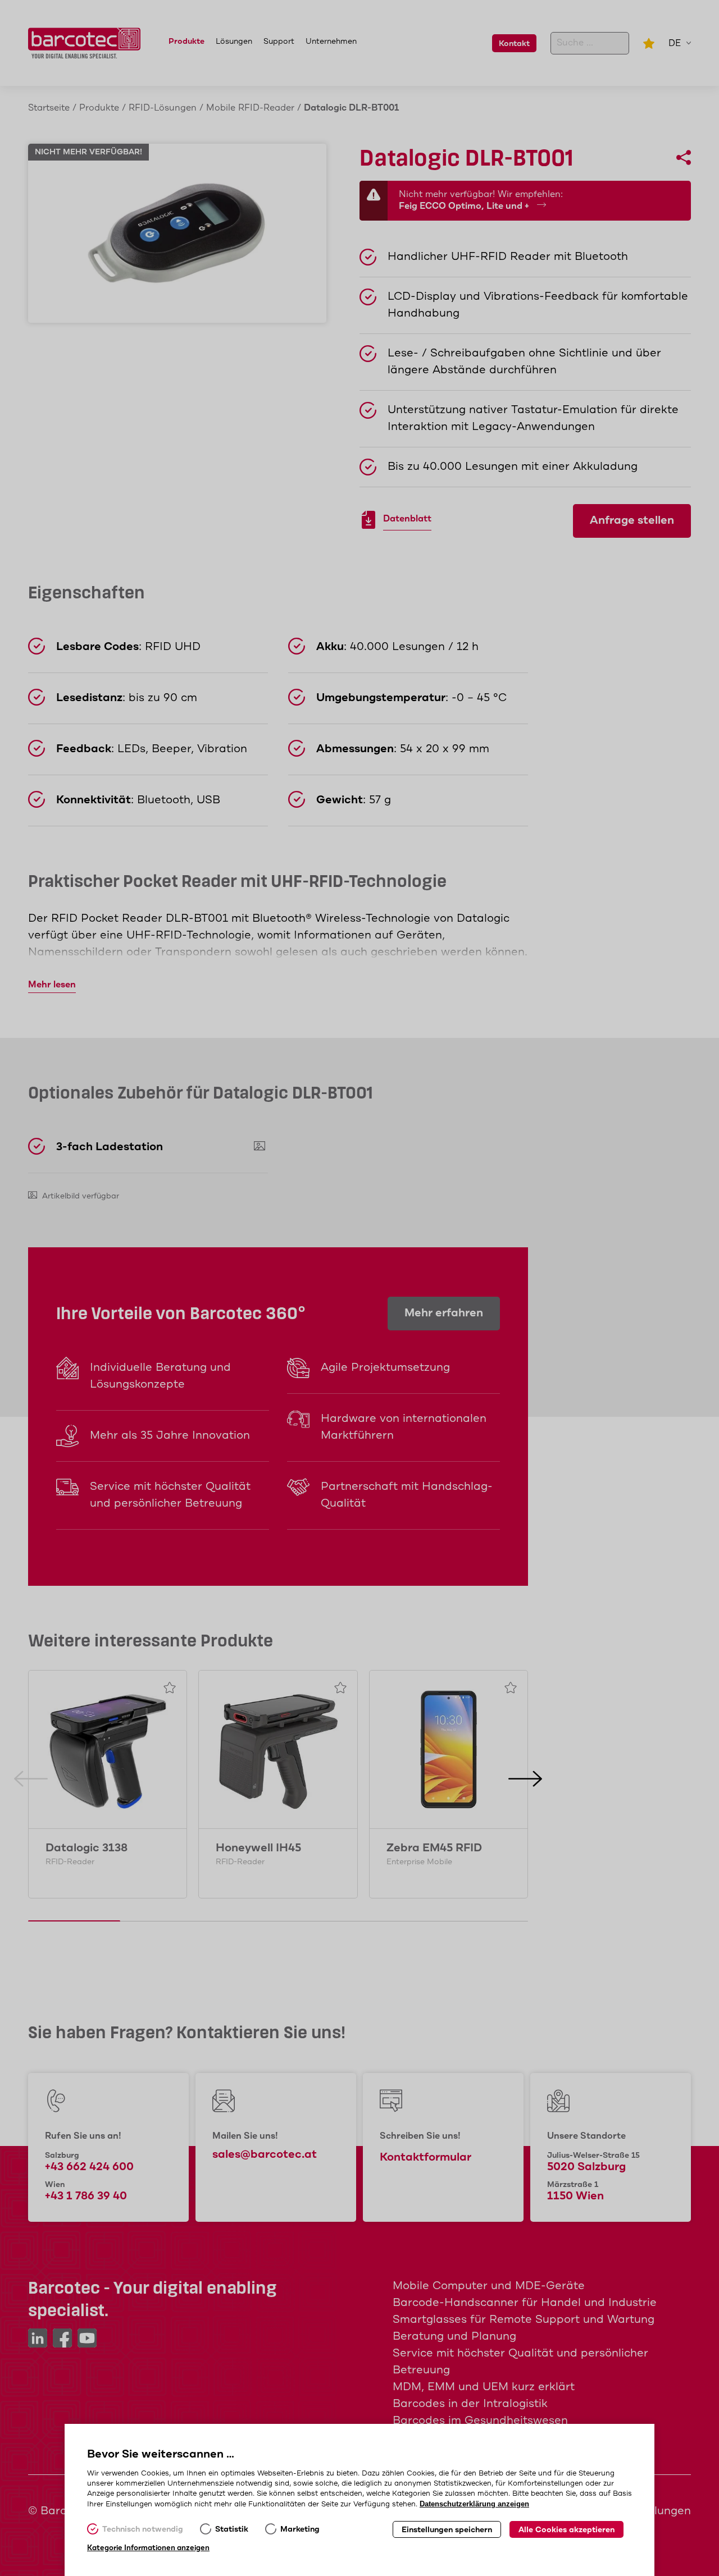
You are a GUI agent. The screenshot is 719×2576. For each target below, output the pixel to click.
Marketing (300, 2529)
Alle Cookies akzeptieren (566, 2530)
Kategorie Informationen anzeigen (148, 2548)
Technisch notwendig (143, 2529)
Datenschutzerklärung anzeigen (474, 2504)
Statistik (232, 2529)
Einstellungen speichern (447, 2530)
